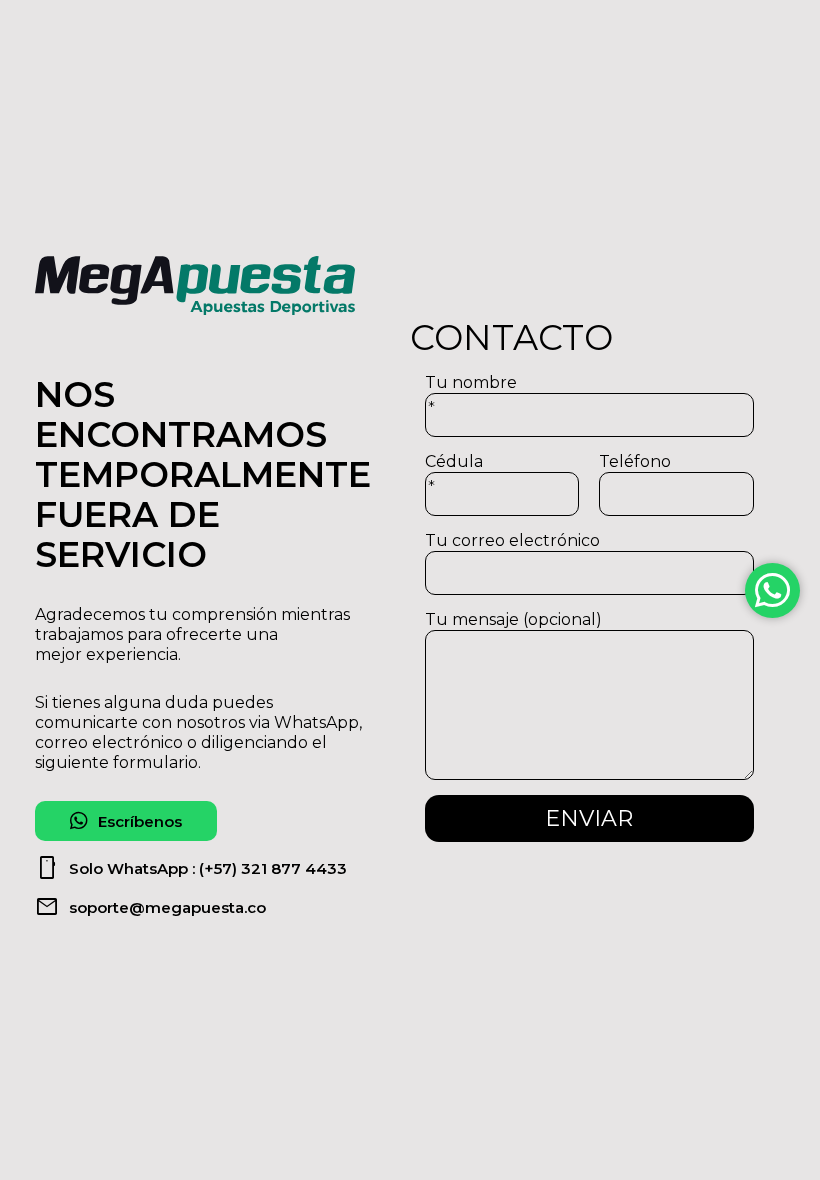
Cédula (454, 474)
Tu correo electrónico (512, 540)
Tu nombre (471, 395)
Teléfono (635, 461)
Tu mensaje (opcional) (513, 619)
